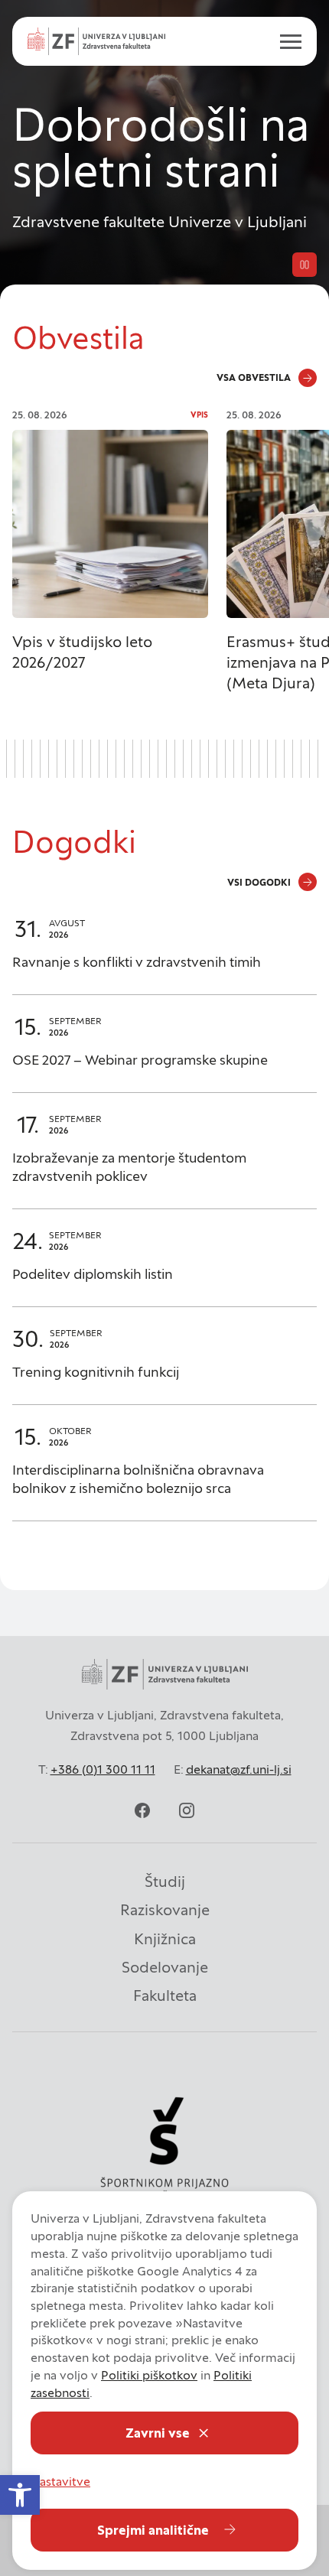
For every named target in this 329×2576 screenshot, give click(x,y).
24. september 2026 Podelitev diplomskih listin (164, 1265)
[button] (20, 2495)
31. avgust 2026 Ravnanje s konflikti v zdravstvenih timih (164, 953)
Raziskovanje (165, 1910)
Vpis (199, 415)
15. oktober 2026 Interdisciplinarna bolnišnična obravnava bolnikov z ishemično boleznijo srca (164, 1470)
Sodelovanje (165, 1967)
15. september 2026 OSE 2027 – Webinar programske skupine (164, 1051)
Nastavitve (60, 2481)
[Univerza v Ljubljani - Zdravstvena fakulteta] (96, 41)
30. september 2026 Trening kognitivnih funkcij (164, 1363)
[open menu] (285, 41)
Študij (165, 1882)
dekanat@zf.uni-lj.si (239, 1769)
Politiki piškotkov (149, 2375)
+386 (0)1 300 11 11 (103, 1769)
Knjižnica (165, 1939)
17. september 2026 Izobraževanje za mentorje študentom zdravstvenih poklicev (164, 1158)
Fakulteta (165, 1995)
